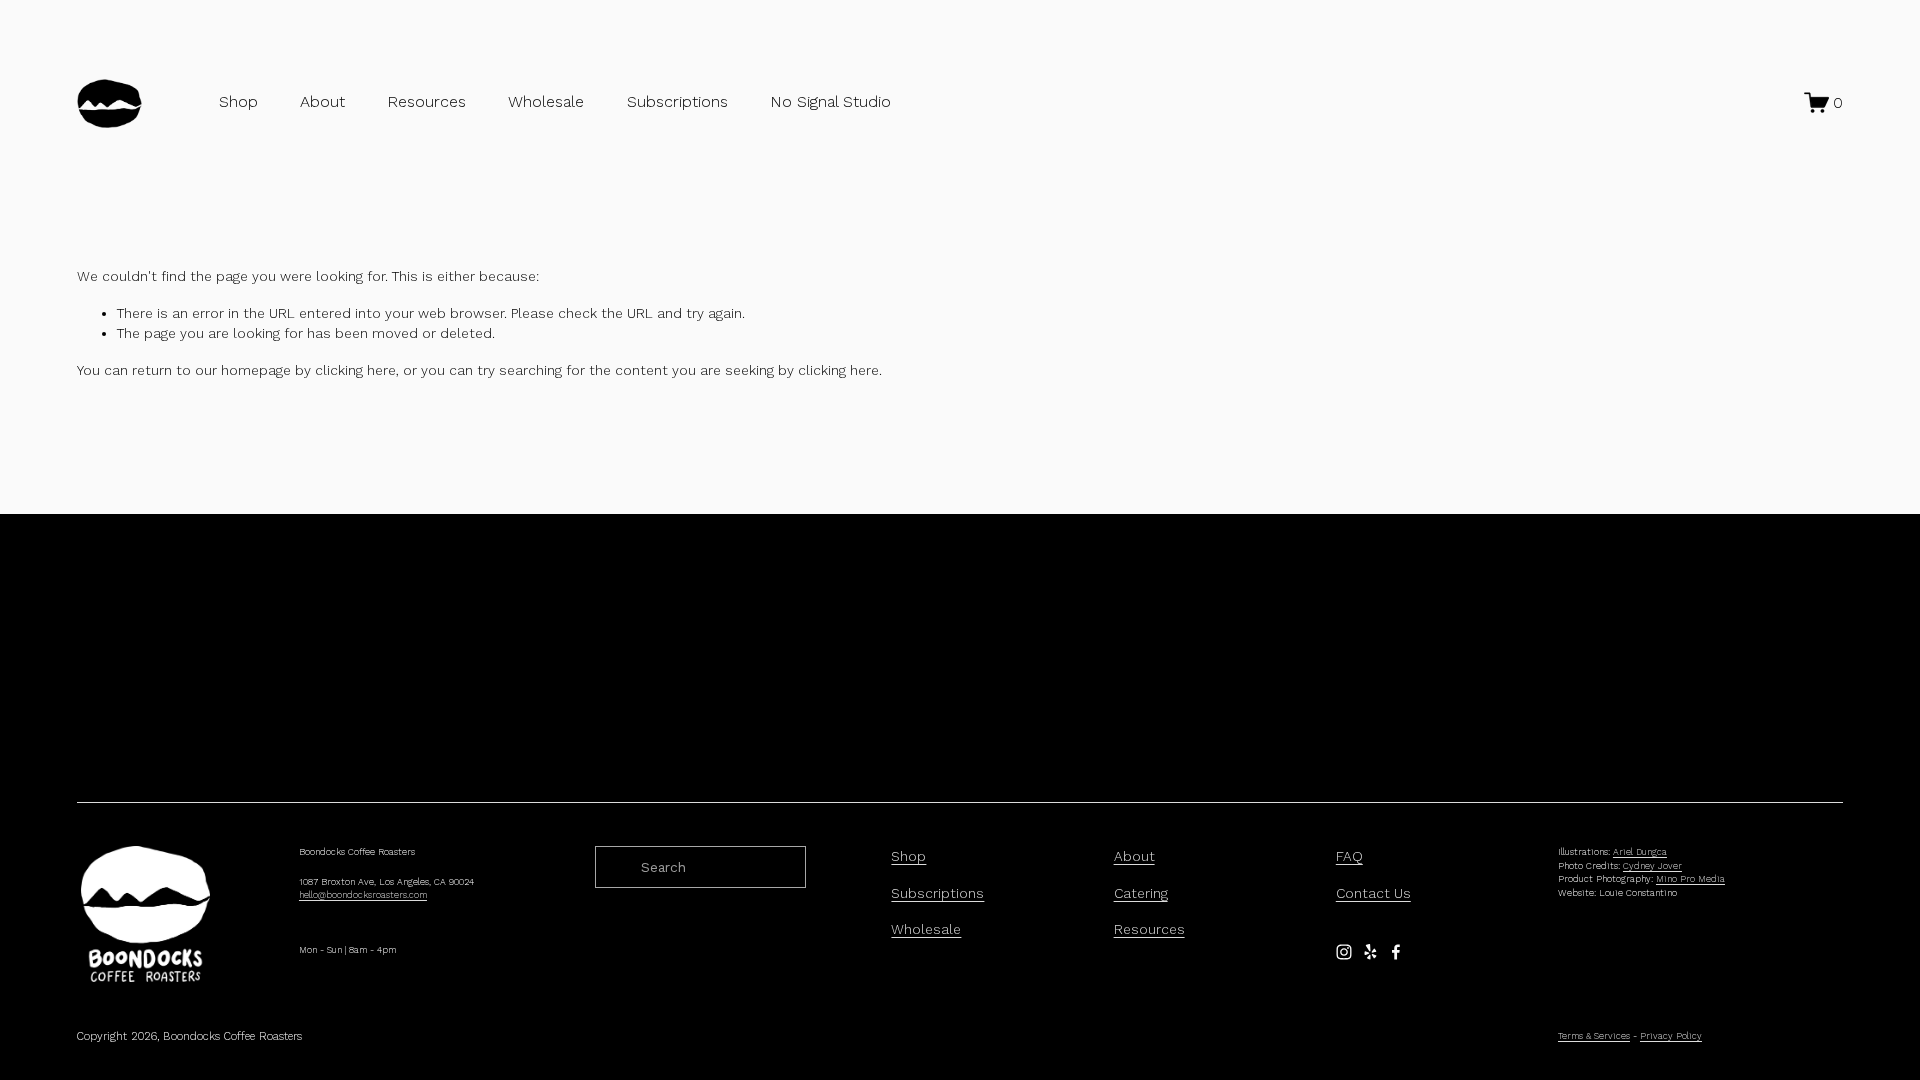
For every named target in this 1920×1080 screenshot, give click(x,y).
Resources (1149, 929)
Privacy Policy (1671, 1036)
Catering (1141, 893)
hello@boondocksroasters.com (363, 895)
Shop (238, 101)
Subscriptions (677, 101)
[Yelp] (1370, 952)
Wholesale (546, 101)
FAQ (1349, 856)
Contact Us (1373, 893)
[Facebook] (1396, 952)
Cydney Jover (1652, 866)
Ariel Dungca (1640, 852)
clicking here (355, 370)
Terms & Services (1594, 1036)
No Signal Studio (830, 101)
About (1134, 856)
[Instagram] (1344, 952)
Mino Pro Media (1690, 879)
